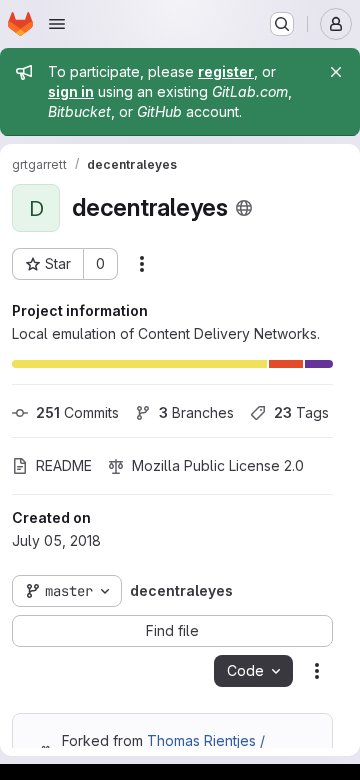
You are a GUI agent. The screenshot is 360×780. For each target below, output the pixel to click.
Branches (196, 412)
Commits (77, 412)
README (64, 465)
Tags (301, 412)
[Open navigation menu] (57, 24)
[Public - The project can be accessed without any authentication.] (244, 208)
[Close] (336, 72)
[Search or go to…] (282, 24)
